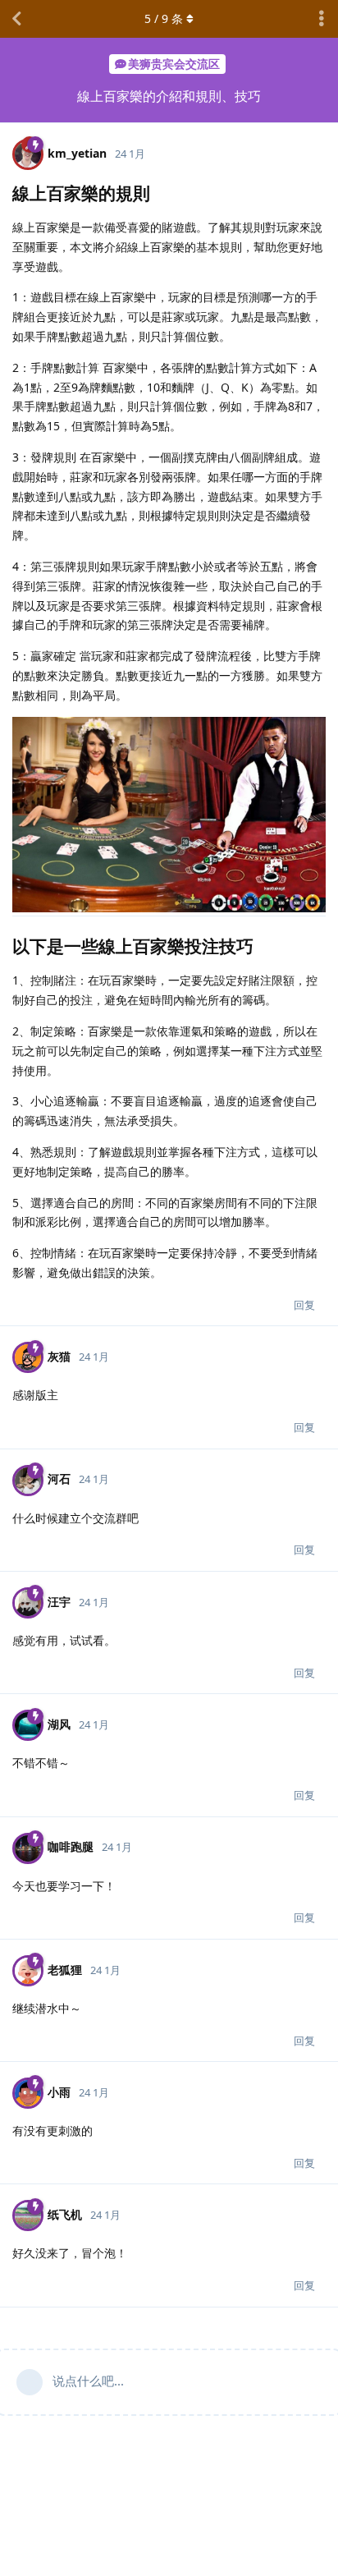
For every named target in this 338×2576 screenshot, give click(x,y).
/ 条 (164, 18)
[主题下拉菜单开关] (322, 19)
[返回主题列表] (16, 19)
